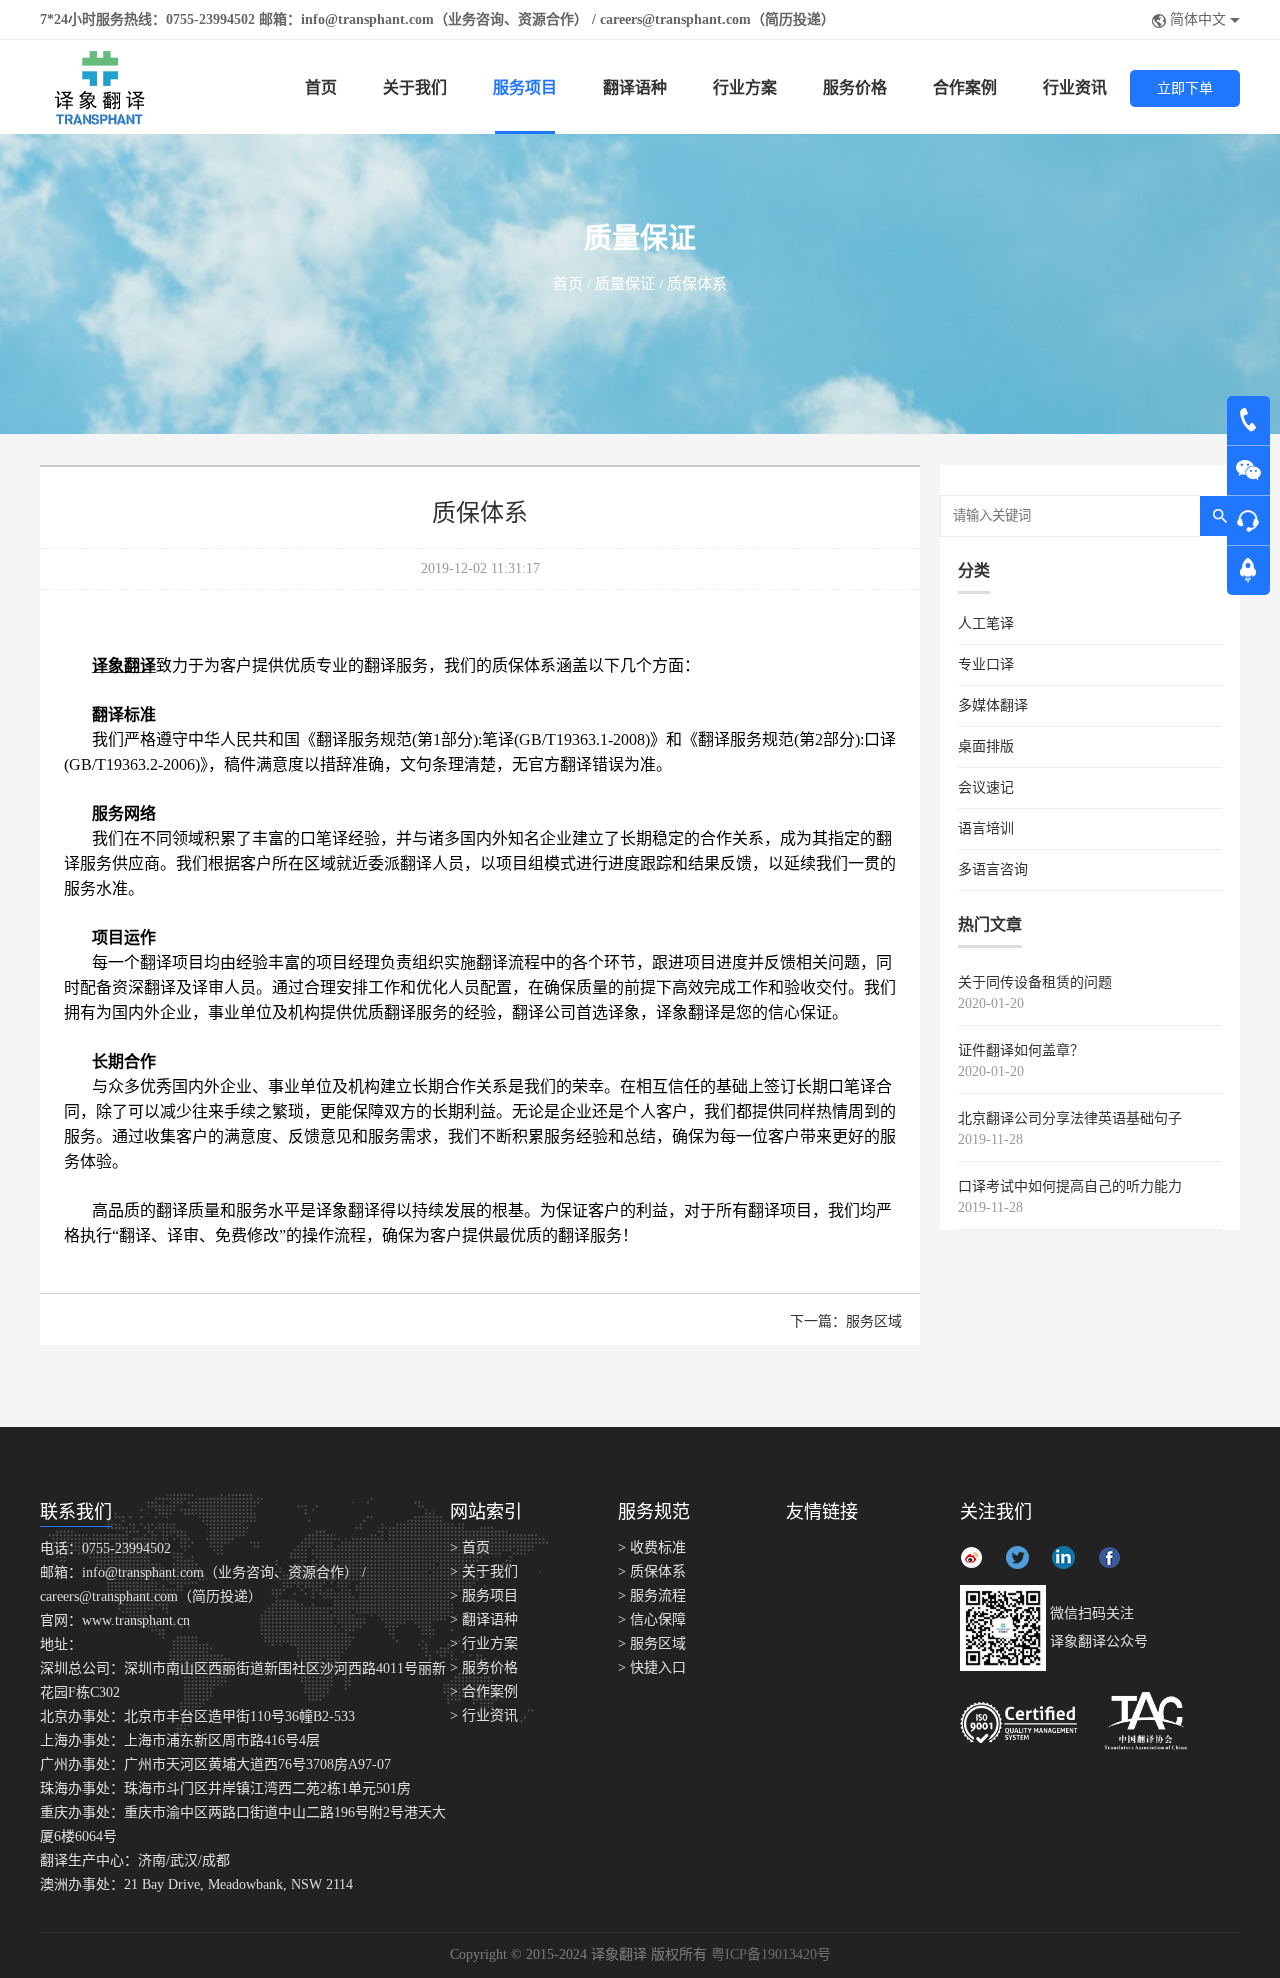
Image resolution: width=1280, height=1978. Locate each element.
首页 (321, 87)
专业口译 (986, 664)
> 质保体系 (652, 1571)
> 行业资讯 (484, 1715)
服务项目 (525, 87)
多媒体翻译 (993, 705)
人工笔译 (986, 623)
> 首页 (470, 1547)
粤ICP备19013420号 (771, 1954)
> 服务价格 (484, 1667)
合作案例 (965, 87)
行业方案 (745, 87)
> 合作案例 (484, 1691)
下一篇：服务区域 (846, 1321)
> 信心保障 (652, 1619)
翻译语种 (635, 87)
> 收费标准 (652, 1547)
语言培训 (986, 828)
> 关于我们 (484, 1571)
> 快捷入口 (652, 1667)
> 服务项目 (484, 1595)
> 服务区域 (652, 1643)
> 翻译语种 (484, 1619)
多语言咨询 (993, 869)
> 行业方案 (484, 1643)
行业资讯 (1075, 87)
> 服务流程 (652, 1595)
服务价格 (855, 87)
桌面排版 (986, 746)
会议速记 (986, 787)
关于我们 (415, 87)
